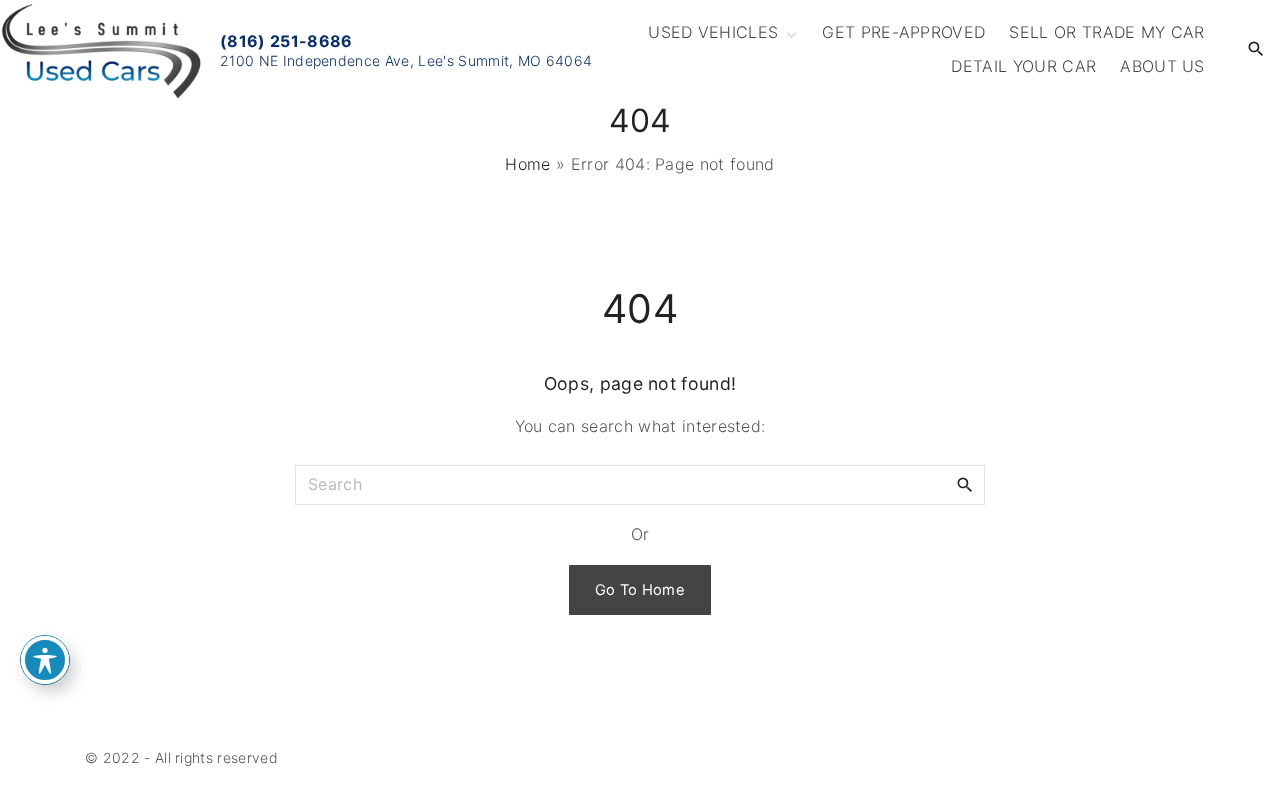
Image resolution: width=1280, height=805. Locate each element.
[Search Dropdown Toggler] (1256, 49)
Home (527, 164)
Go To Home (640, 590)
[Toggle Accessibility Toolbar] (45, 660)
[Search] (965, 484)
